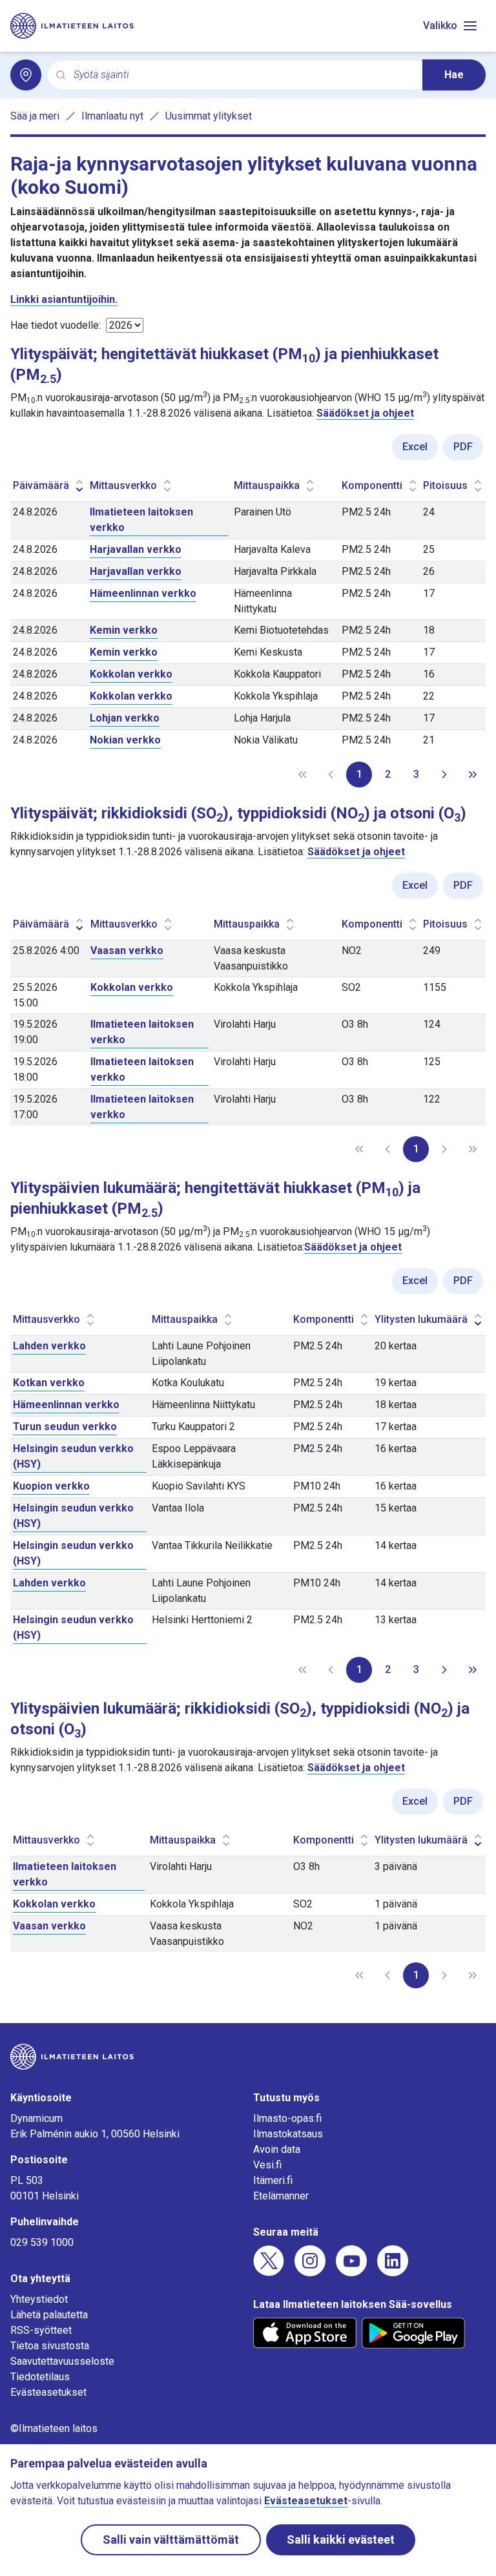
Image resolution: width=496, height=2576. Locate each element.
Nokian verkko (125, 740)
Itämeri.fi (273, 2180)
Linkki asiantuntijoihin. (64, 299)
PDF (463, 447)
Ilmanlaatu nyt (112, 116)
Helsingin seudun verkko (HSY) (73, 1456)
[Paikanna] (26, 75)
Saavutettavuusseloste (62, 2361)
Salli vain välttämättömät (171, 2540)
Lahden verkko (49, 1346)
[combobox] (243, 75)
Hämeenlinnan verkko (143, 593)
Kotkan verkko (49, 1383)
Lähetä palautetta (49, 2315)
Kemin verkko (124, 630)
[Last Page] (473, 774)
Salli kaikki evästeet (341, 2540)
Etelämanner (281, 2196)
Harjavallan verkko (136, 549)
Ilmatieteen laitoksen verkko (141, 520)
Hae (454, 75)
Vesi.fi (267, 2165)
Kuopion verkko (51, 1486)
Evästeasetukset (48, 2392)
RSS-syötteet (41, 2330)
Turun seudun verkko (65, 1427)
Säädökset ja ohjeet (365, 413)
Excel (415, 447)
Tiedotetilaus (40, 2377)
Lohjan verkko (125, 718)
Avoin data (277, 2149)
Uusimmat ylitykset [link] (209, 116)
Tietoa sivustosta (50, 2346)
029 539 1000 (42, 2242)
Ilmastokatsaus (288, 2134)
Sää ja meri (35, 116)
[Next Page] (444, 774)
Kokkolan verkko (131, 674)
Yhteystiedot (39, 2299)
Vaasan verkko (127, 950)
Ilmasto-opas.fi (287, 2118)
